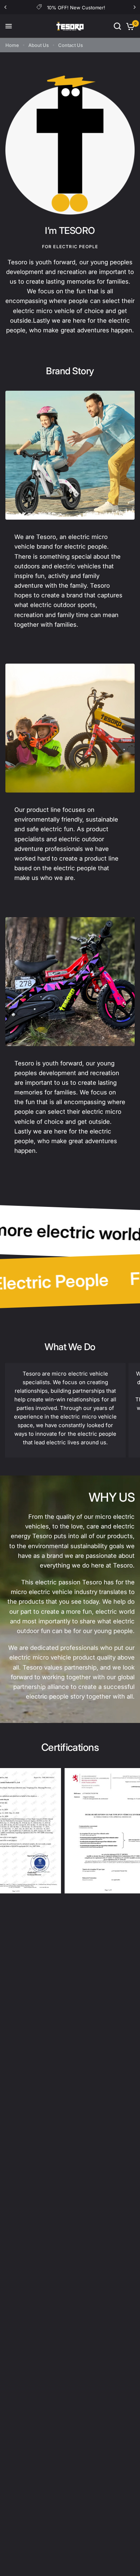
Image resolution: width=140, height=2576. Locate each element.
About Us (39, 45)
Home (12, 45)
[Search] (117, 26)
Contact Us (71, 45)
